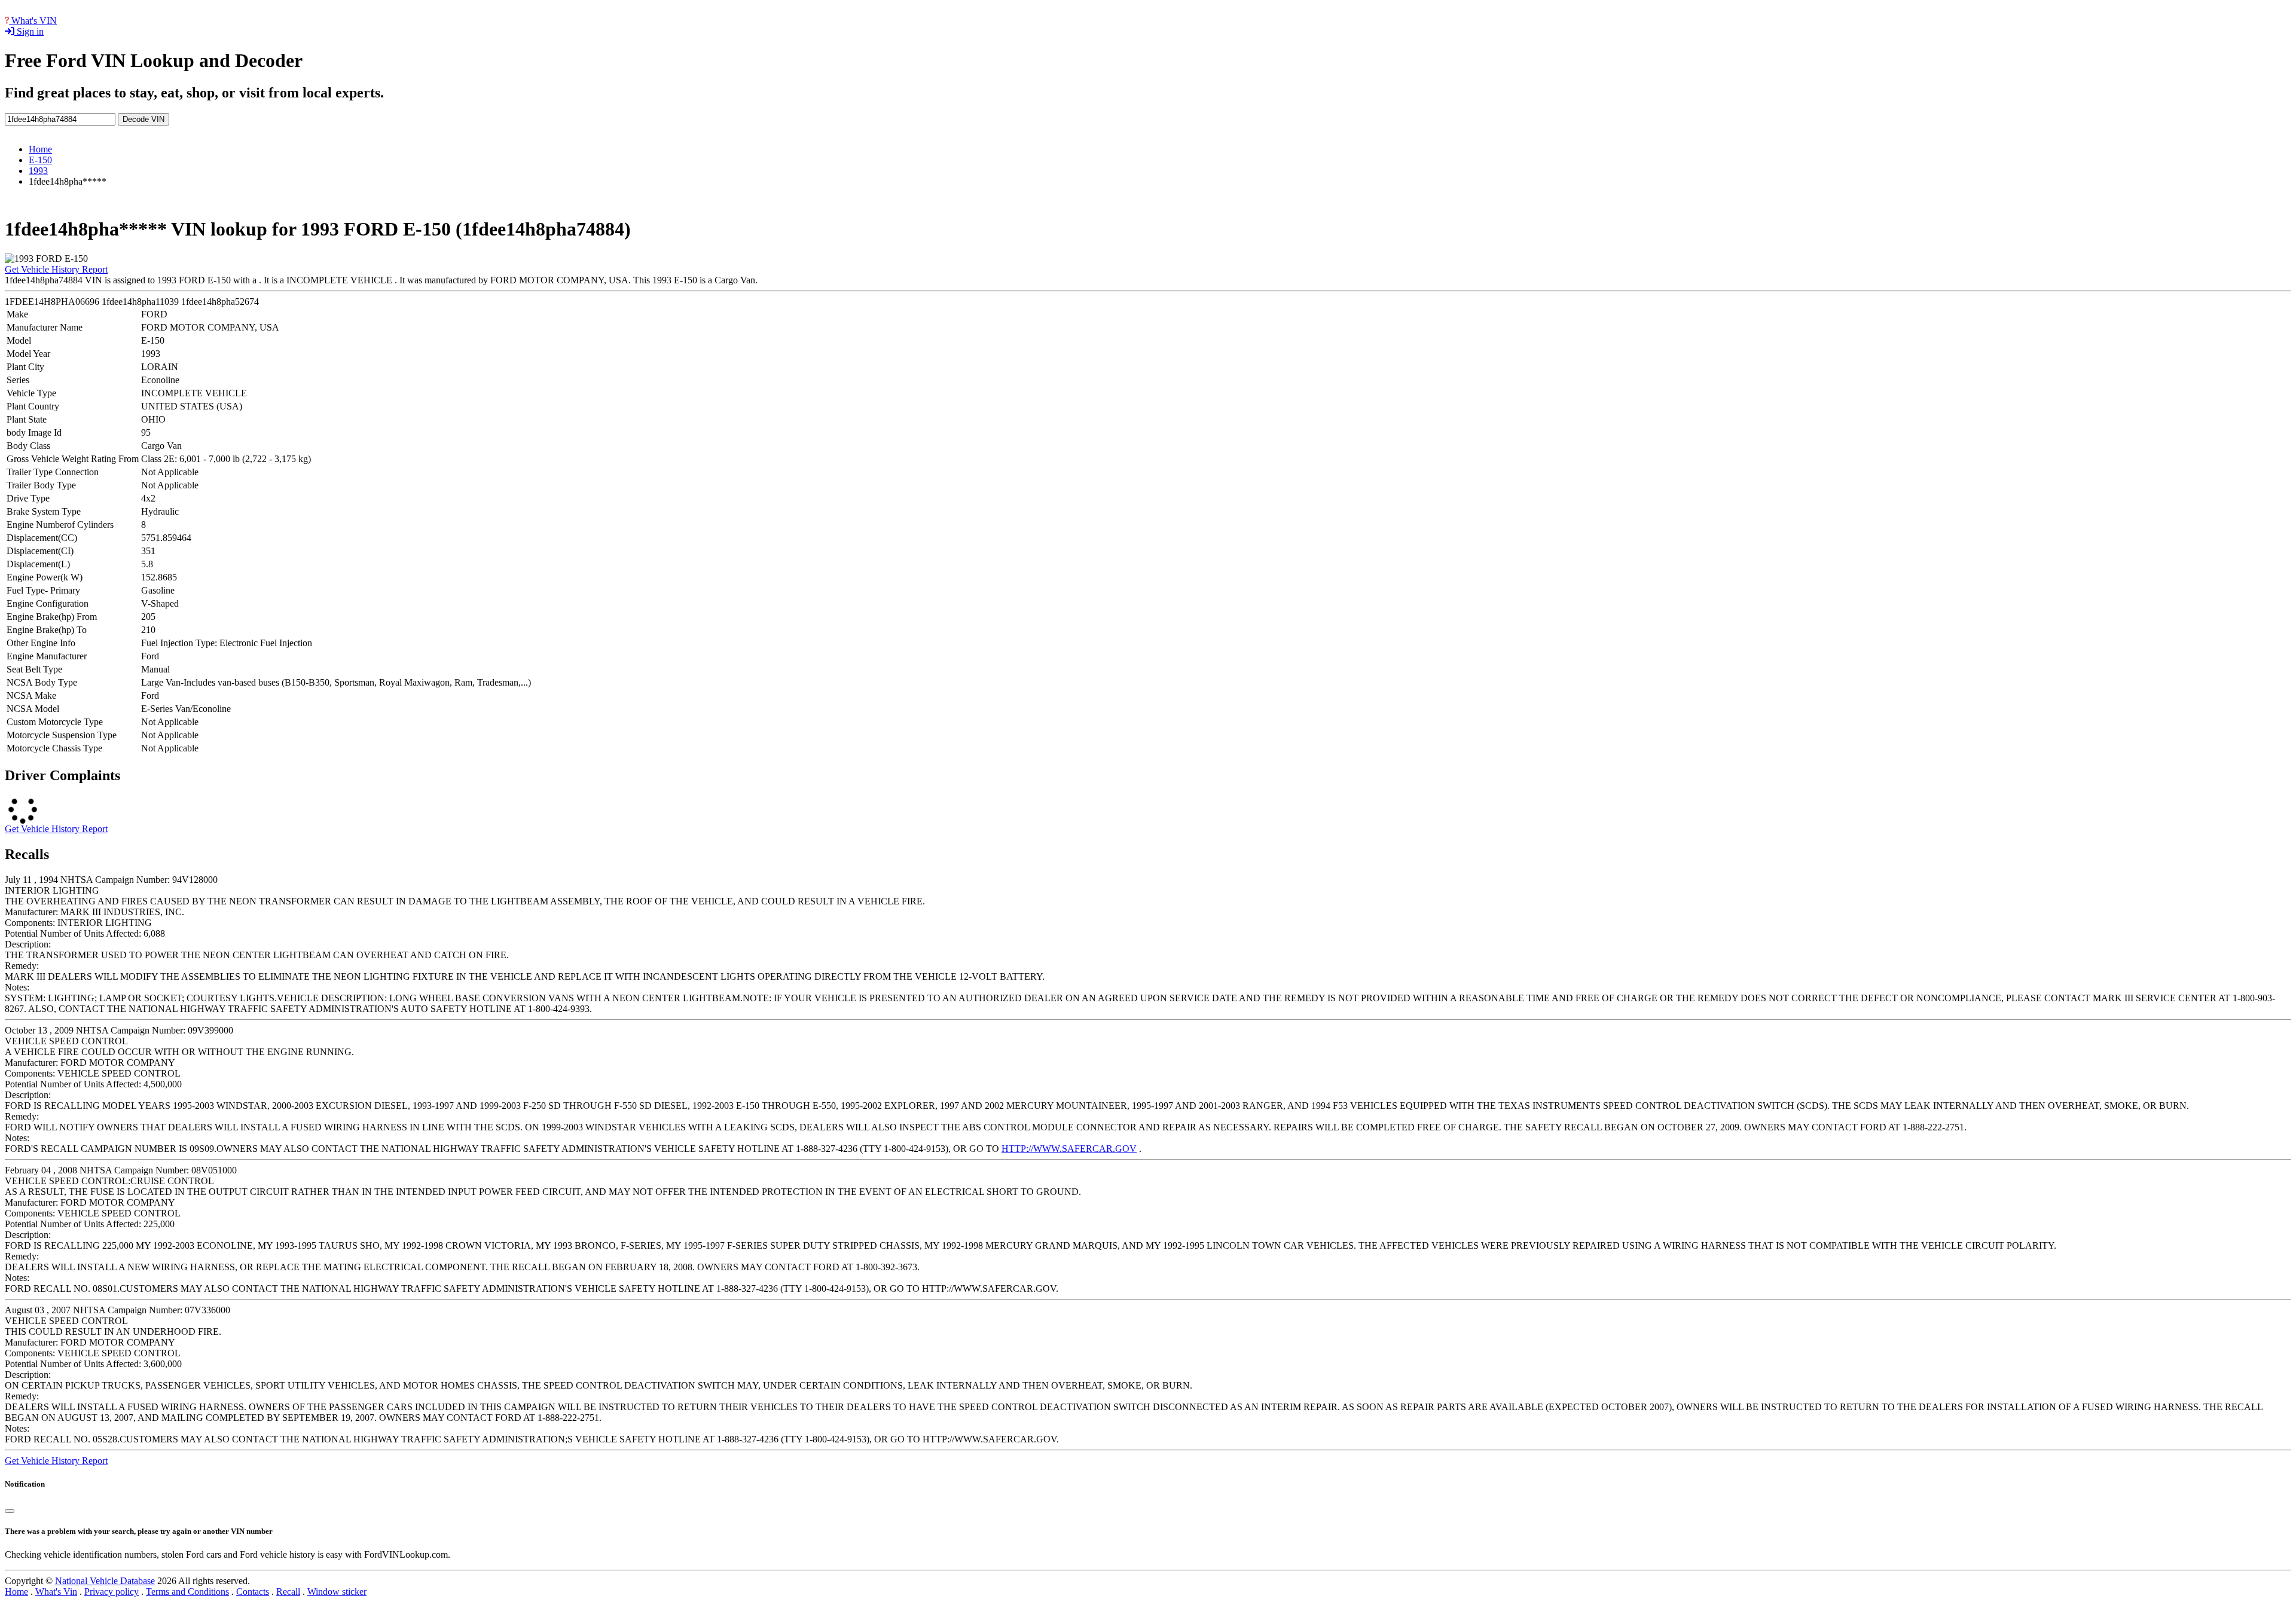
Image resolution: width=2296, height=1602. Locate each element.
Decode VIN (143, 119)
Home (40, 149)
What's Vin (56, 1592)
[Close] (10, 1511)
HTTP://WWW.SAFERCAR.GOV (1069, 1149)
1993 (38, 171)
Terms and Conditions (187, 1592)
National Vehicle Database (105, 1581)
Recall (288, 1592)
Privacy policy (112, 1592)
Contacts (253, 1592)
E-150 (40, 160)
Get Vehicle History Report (56, 269)
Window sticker (337, 1592)
